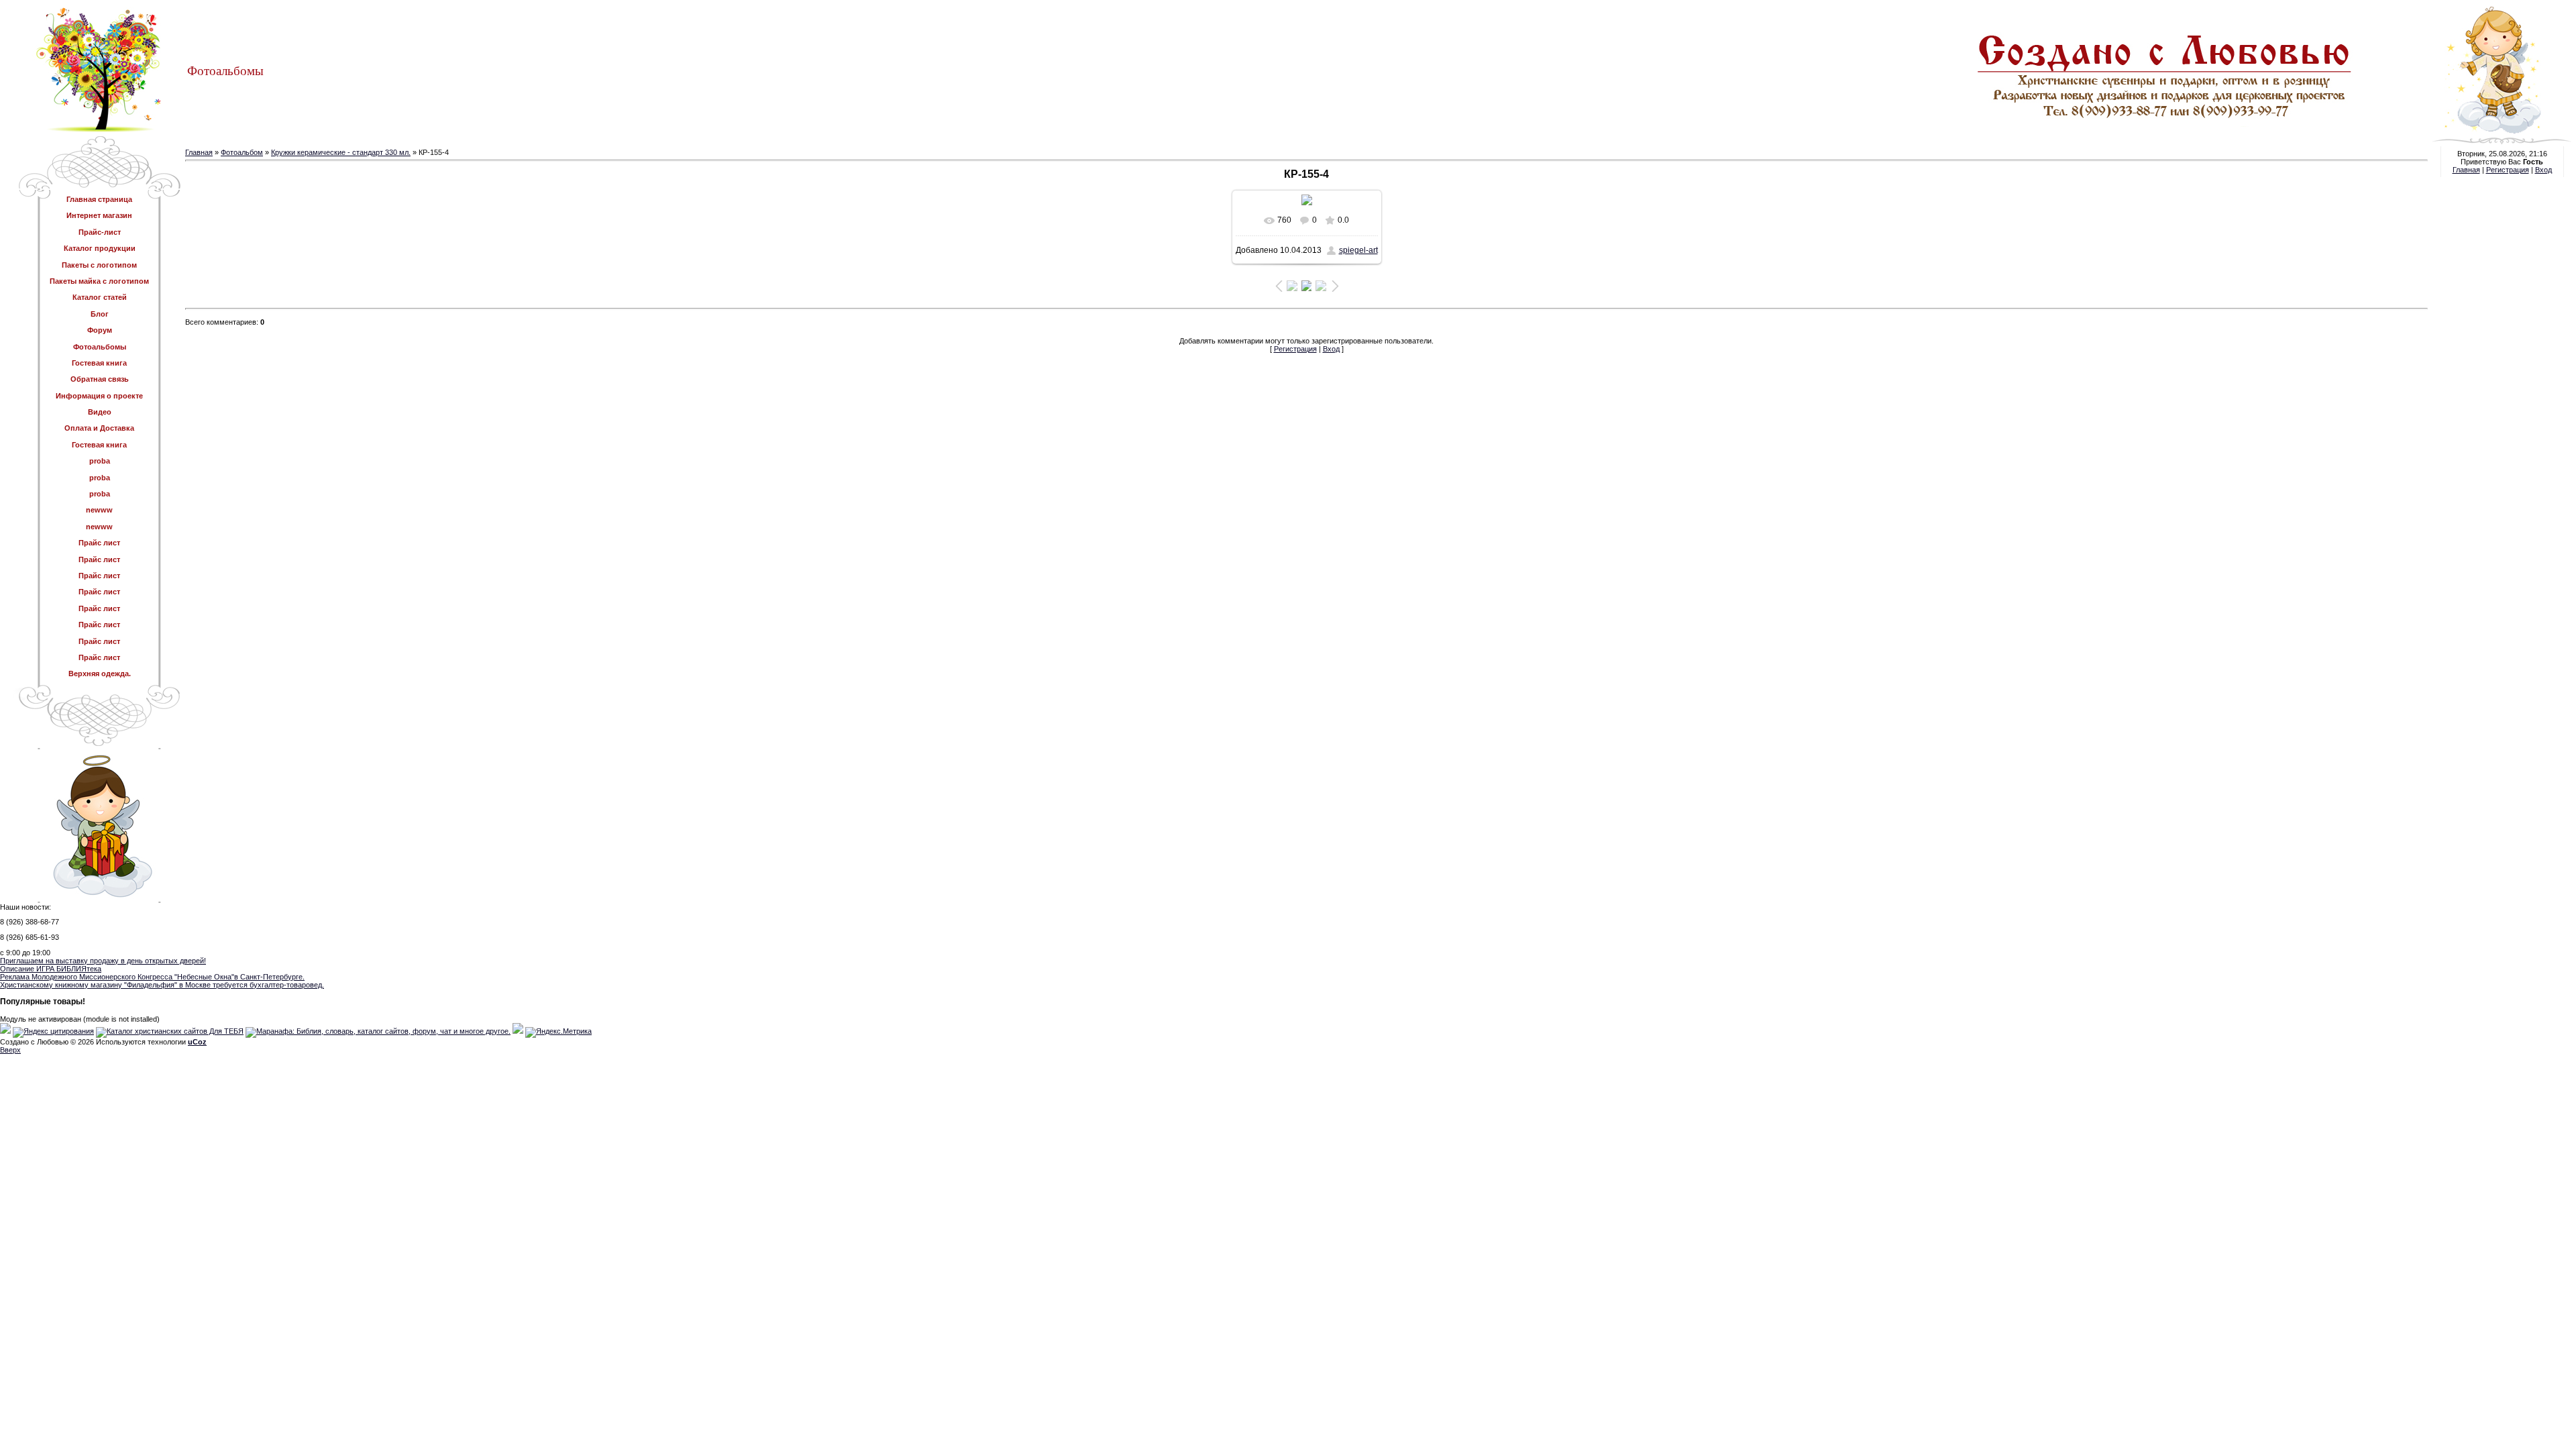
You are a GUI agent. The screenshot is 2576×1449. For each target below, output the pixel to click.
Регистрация (1295, 349)
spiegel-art (1358, 250)
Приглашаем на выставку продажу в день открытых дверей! (103, 961)
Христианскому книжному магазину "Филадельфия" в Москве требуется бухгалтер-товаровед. (162, 985)
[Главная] (2273, 131)
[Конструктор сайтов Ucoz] (518, 1031)
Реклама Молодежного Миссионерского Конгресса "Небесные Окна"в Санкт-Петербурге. (152, 977)
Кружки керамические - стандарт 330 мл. (341, 152)
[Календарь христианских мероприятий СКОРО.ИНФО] (5, 1031)
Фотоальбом (242, 152)
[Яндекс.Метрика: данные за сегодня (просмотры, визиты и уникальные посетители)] (558, 1032)
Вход (1331, 349)
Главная (199, 152)
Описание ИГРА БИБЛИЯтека (51, 969)
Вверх (10, 1050)
